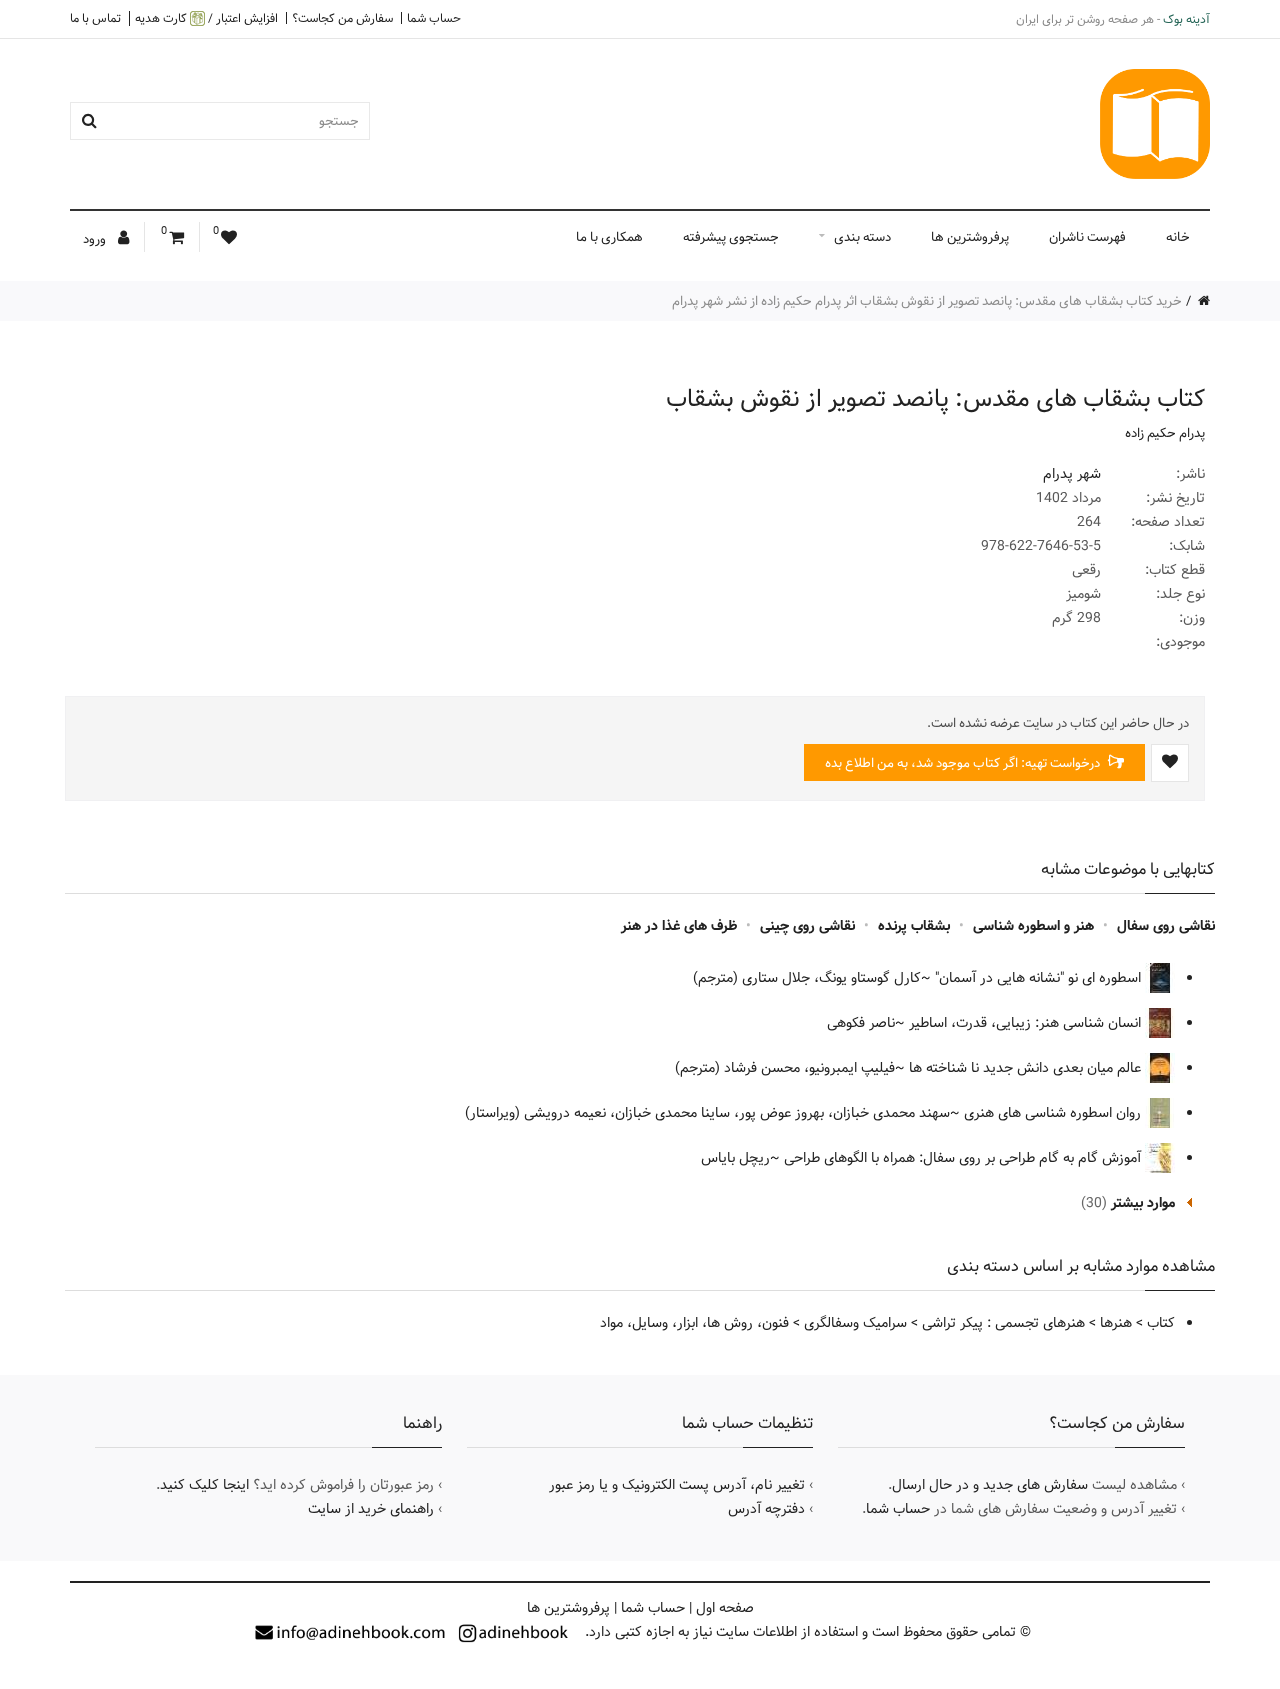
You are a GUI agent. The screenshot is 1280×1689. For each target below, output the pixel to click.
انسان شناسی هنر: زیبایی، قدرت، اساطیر (1027, 1023)
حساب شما (434, 18)
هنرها (1116, 1323)
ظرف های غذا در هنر (679, 926)
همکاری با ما (609, 237)
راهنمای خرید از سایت (371, 1509)
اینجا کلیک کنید (204, 1485)
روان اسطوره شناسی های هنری (1054, 1113)
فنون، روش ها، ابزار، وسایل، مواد (694, 1323)
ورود (96, 239)
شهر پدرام (1072, 474)
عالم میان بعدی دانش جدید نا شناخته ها (1027, 1068)
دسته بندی (862, 237)
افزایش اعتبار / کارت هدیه (206, 18)
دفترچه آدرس (766, 1509)
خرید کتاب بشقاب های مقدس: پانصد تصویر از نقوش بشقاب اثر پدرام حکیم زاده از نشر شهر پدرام (927, 301)
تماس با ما (95, 18)
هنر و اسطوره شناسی (1033, 926)
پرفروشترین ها (970, 237)
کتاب (1161, 1323)
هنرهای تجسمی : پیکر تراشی (1003, 1323)
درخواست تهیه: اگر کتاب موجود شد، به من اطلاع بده (964, 763)
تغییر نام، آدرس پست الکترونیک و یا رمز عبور (677, 1485)
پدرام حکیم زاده (1165, 433)
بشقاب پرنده (914, 926)
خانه (1178, 237)
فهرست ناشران (1087, 237)
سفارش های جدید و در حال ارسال (990, 1485)
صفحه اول (725, 1608)
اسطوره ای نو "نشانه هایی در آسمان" (1040, 978)
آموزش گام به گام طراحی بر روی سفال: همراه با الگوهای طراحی (964, 1158)
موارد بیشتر (1143, 1203)
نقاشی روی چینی (807, 926)
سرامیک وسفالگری (855, 1323)
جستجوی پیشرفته (731, 237)
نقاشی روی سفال (1166, 926)
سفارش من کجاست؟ (342, 18)
